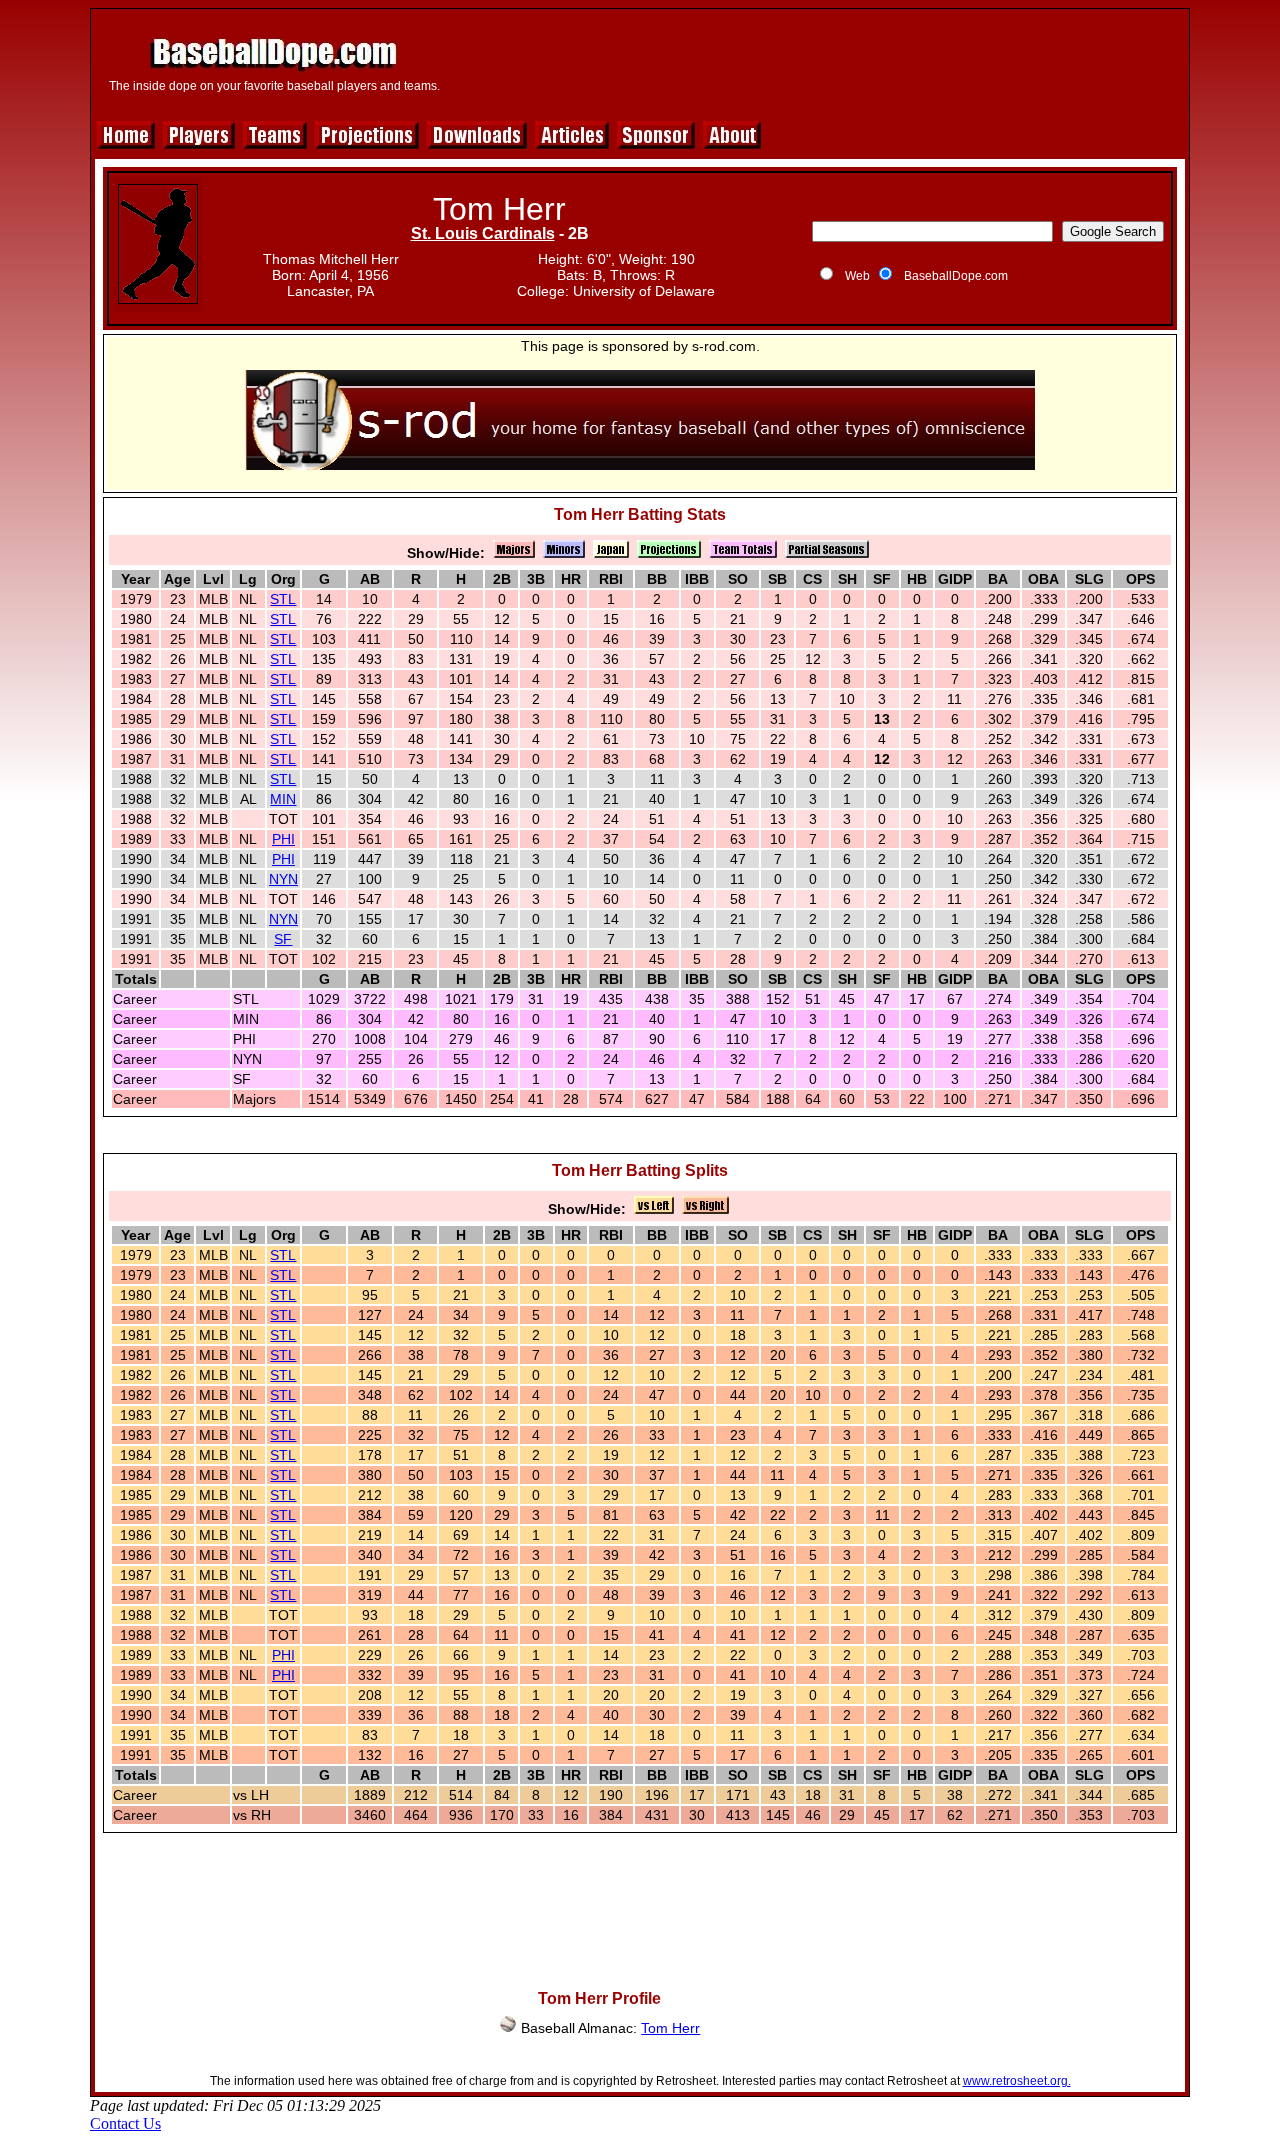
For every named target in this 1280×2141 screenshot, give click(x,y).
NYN (283, 879)
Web (857, 276)
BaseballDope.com (956, 276)
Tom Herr (670, 2028)
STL (283, 599)
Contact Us (125, 2123)
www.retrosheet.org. (1017, 2081)
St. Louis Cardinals (483, 233)
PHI (283, 839)
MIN (283, 799)
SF (283, 939)
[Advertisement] (817, 62)
